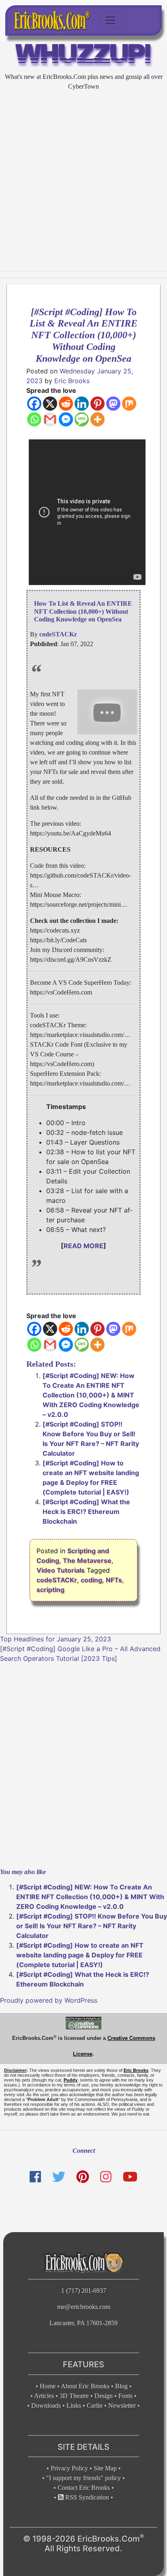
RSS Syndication (86, 2497)
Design (104, 2396)
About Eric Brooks (85, 2386)
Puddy (71, 2080)
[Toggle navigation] (110, 20)
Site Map (105, 2468)
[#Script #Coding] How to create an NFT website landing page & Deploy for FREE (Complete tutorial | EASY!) (80, 1955)
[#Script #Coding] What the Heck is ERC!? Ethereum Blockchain (86, 1512)
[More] (97, 419)
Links (74, 2405)
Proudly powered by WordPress (49, 2000)
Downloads (46, 2405)
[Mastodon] (113, 404)
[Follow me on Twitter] (58, 2177)
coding (91, 1580)
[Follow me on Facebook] (35, 2177)
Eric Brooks (72, 381)
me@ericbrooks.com (84, 2307)
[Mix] (129, 404)
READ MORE (83, 1246)
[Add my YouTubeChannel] (130, 2177)
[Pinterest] (97, 404)
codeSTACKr (57, 1580)
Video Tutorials (61, 1570)
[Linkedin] (82, 404)
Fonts (125, 2396)
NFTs (114, 1580)
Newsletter (122, 2405)
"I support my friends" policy (83, 2478)
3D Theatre (74, 2396)
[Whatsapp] (34, 419)
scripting (50, 1590)
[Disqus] (83, 1764)
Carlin (95, 2405)
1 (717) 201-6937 (84, 2291)
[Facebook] (34, 404)
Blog (121, 2386)
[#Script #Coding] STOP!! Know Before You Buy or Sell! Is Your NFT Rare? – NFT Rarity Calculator (92, 1926)
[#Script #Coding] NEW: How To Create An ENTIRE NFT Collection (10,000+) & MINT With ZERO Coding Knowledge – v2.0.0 (91, 1395)
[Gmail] (50, 419)
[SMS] (82, 419)
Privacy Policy (69, 2468)
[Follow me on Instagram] (106, 2177)
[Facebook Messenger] (66, 419)
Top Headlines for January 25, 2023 (56, 1639)
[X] (50, 404)
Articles (44, 2396)
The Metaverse (87, 1560)
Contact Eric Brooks (84, 2488)
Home (48, 2386)
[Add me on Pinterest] (83, 2177)
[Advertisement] (83, 181)
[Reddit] (66, 404)
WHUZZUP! (84, 56)
